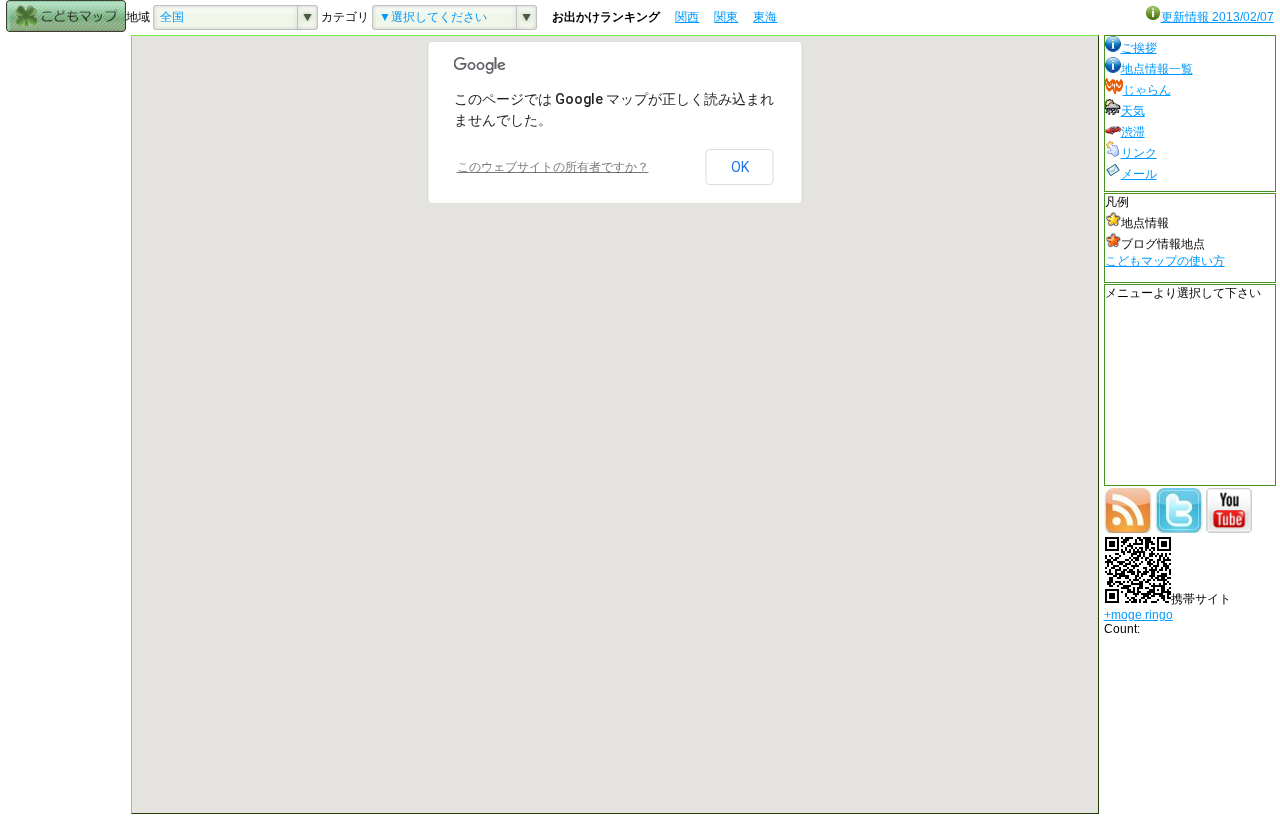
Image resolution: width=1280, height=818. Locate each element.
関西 (687, 17)
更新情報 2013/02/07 (1217, 17)
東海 (765, 17)
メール (1139, 174)
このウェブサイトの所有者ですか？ (553, 167)
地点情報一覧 (1157, 69)
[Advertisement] (66, 335)
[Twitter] (1179, 529)
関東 (726, 17)
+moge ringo (1138, 615)
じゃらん (1147, 90)
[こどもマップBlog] (1128, 529)
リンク (1139, 153)
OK (740, 167)
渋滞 (1133, 132)
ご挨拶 (1139, 48)
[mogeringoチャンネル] (1229, 529)
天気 (1133, 111)
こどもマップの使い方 (1165, 261)
